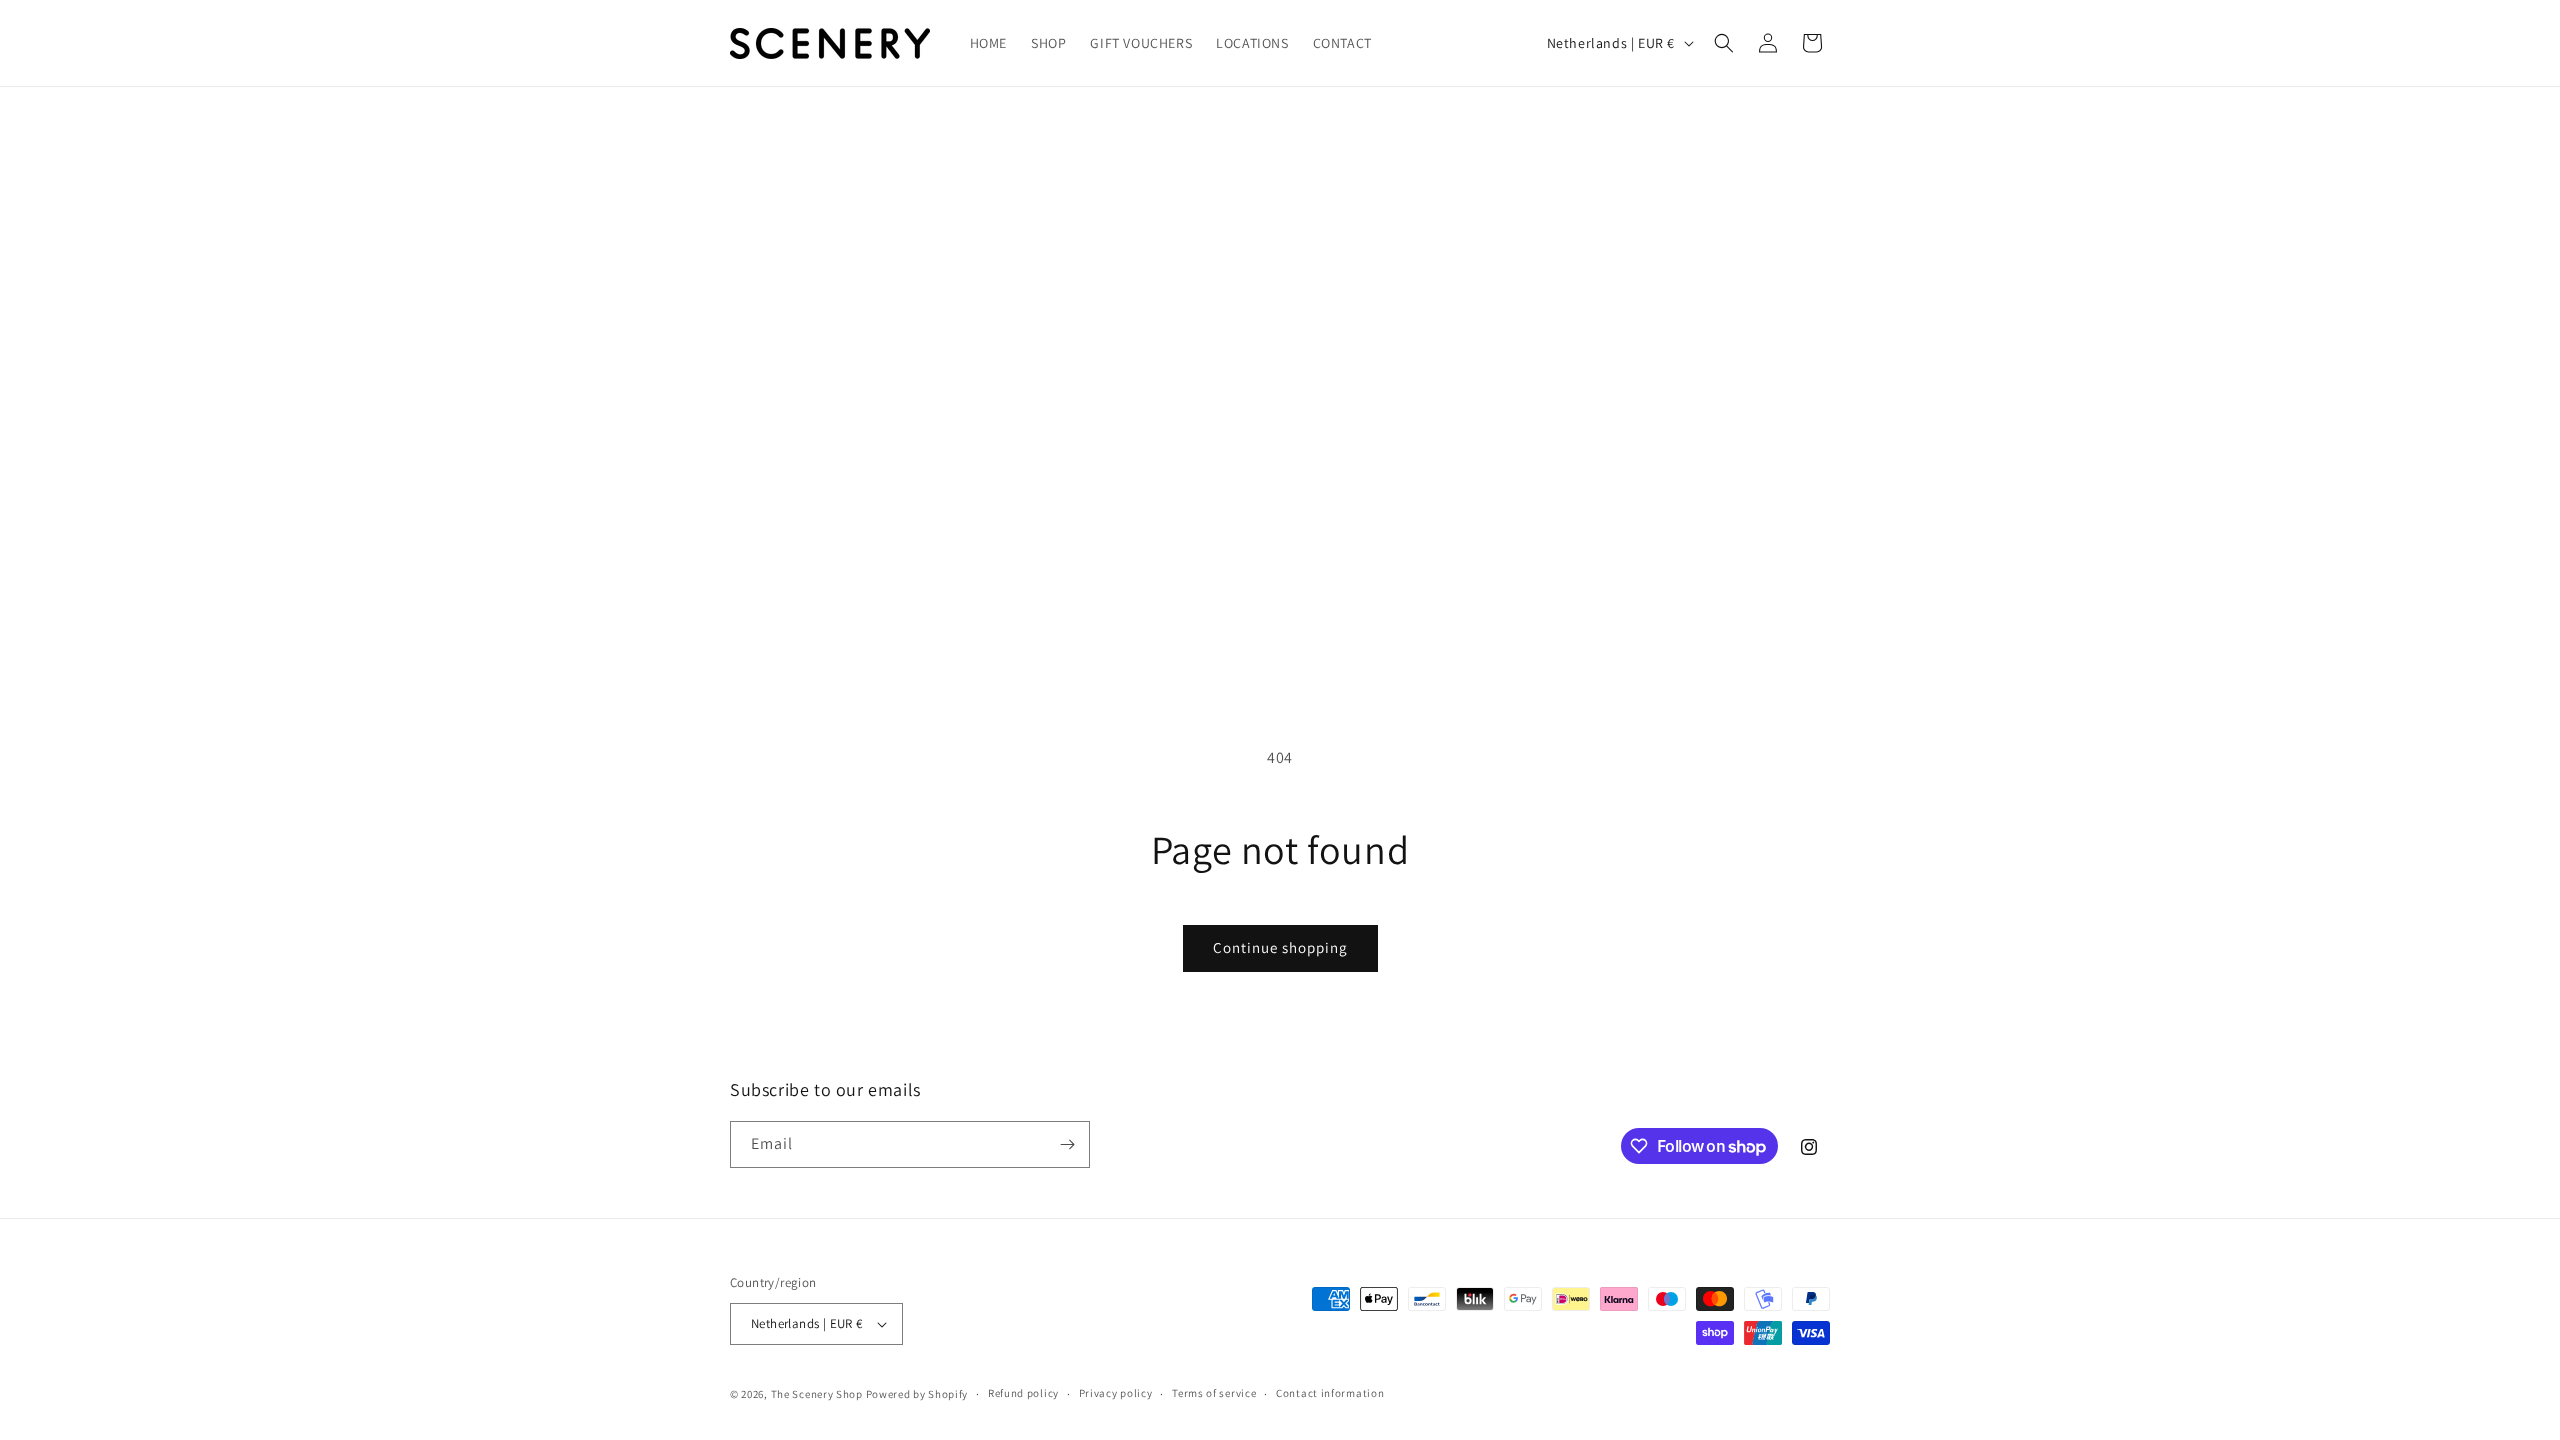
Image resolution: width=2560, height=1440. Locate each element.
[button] (1724, 43)
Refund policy (1023, 1393)
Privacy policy (1116, 1393)
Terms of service (1214, 1393)
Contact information (1330, 1393)
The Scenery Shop (817, 1394)
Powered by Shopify (917, 1394)
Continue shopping (1280, 947)
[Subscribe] (1067, 1144)
